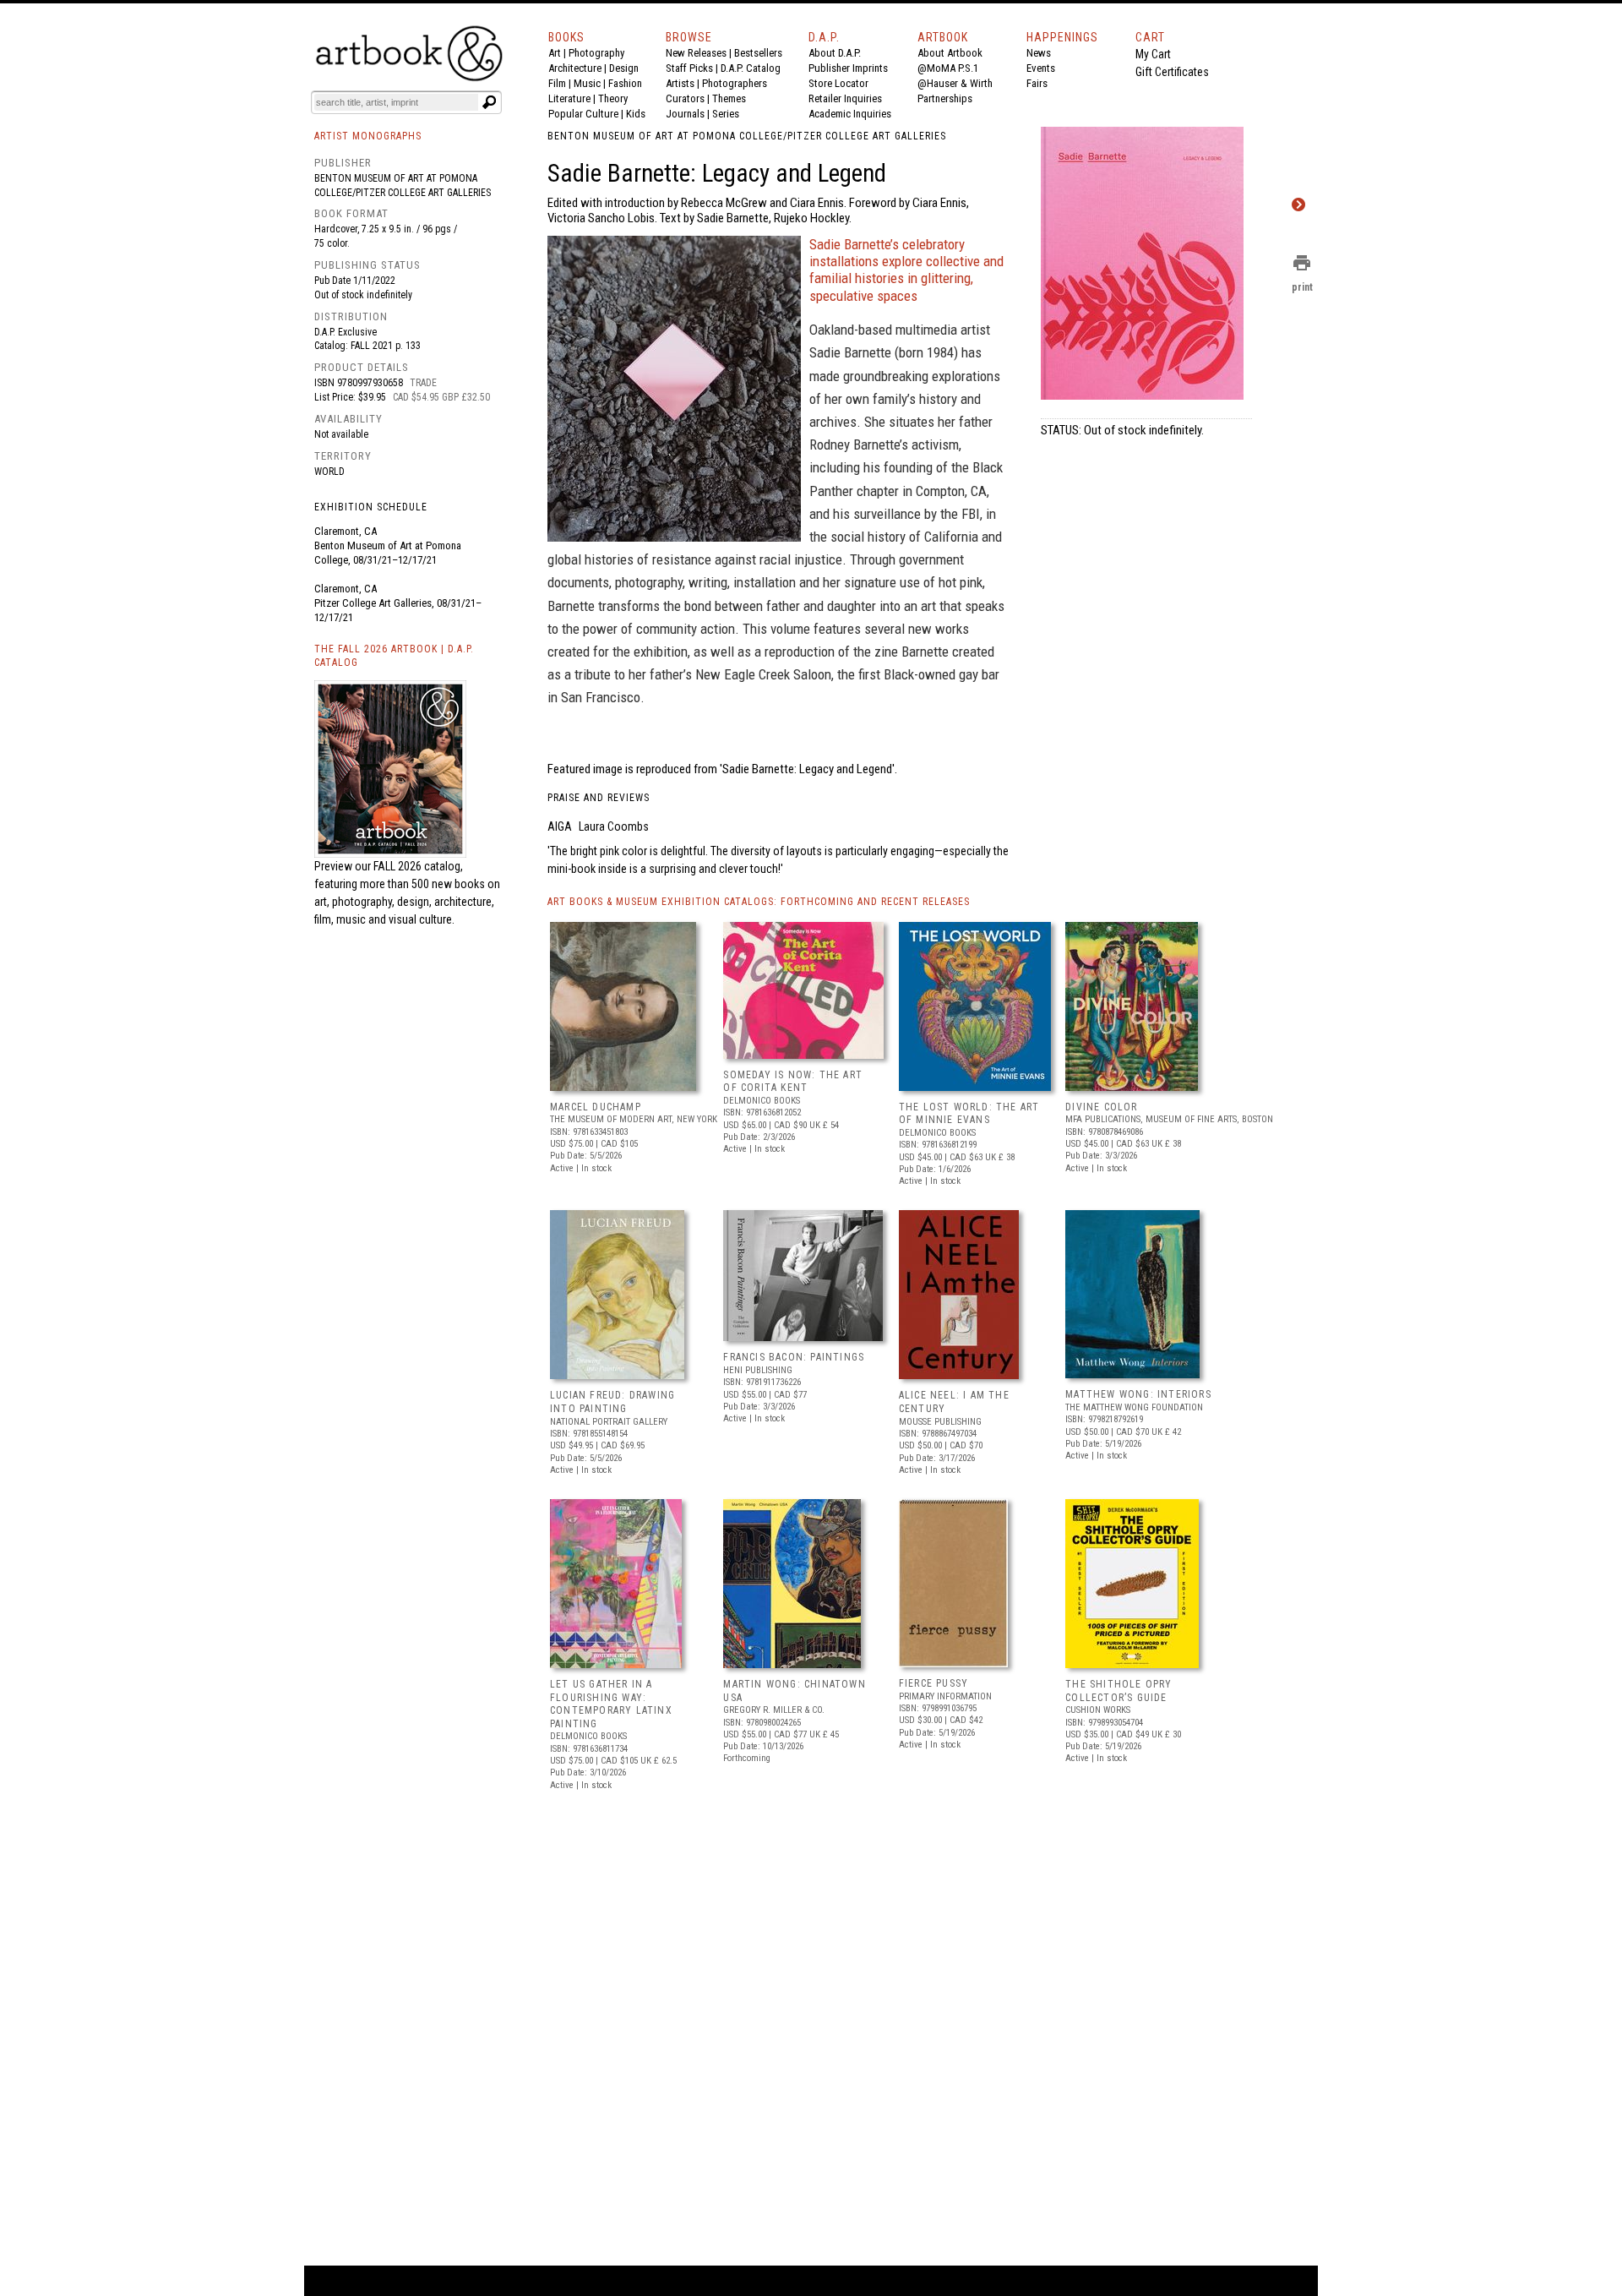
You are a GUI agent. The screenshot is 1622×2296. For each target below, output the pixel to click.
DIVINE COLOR (1101, 1107)
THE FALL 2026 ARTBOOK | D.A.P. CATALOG (394, 656)
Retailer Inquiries (845, 98)
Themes (729, 98)
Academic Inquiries (850, 114)
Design (624, 68)
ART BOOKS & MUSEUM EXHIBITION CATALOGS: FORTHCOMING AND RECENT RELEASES (759, 902)
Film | (561, 83)
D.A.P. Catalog (751, 68)
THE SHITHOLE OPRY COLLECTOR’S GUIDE (1119, 1691)
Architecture (575, 68)
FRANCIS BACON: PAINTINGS (794, 1357)
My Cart (1153, 54)
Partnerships (945, 98)
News (1039, 53)
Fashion (625, 83)
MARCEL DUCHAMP (596, 1107)
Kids (636, 114)
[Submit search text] (489, 102)
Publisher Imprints (848, 68)
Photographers (735, 83)
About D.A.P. (835, 53)
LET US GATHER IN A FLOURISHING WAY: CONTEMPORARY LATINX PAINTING (611, 1704)
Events (1041, 68)
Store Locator (838, 83)
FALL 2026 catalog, (418, 866)
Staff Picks (689, 68)
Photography (596, 53)
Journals (685, 114)
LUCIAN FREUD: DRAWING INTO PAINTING (612, 1402)
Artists (680, 83)
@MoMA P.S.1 (948, 68)
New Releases (696, 53)
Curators (685, 98)
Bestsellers (758, 53)
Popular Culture (583, 114)
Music (587, 83)
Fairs (1037, 83)
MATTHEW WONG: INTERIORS (1138, 1394)
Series (726, 114)
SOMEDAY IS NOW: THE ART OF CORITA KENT (793, 1082)
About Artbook (950, 53)
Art (555, 53)
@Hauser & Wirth (955, 83)
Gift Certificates (1172, 72)
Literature (569, 98)
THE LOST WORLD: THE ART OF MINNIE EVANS (969, 1114)
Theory (613, 98)
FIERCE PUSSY (933, 1683)
